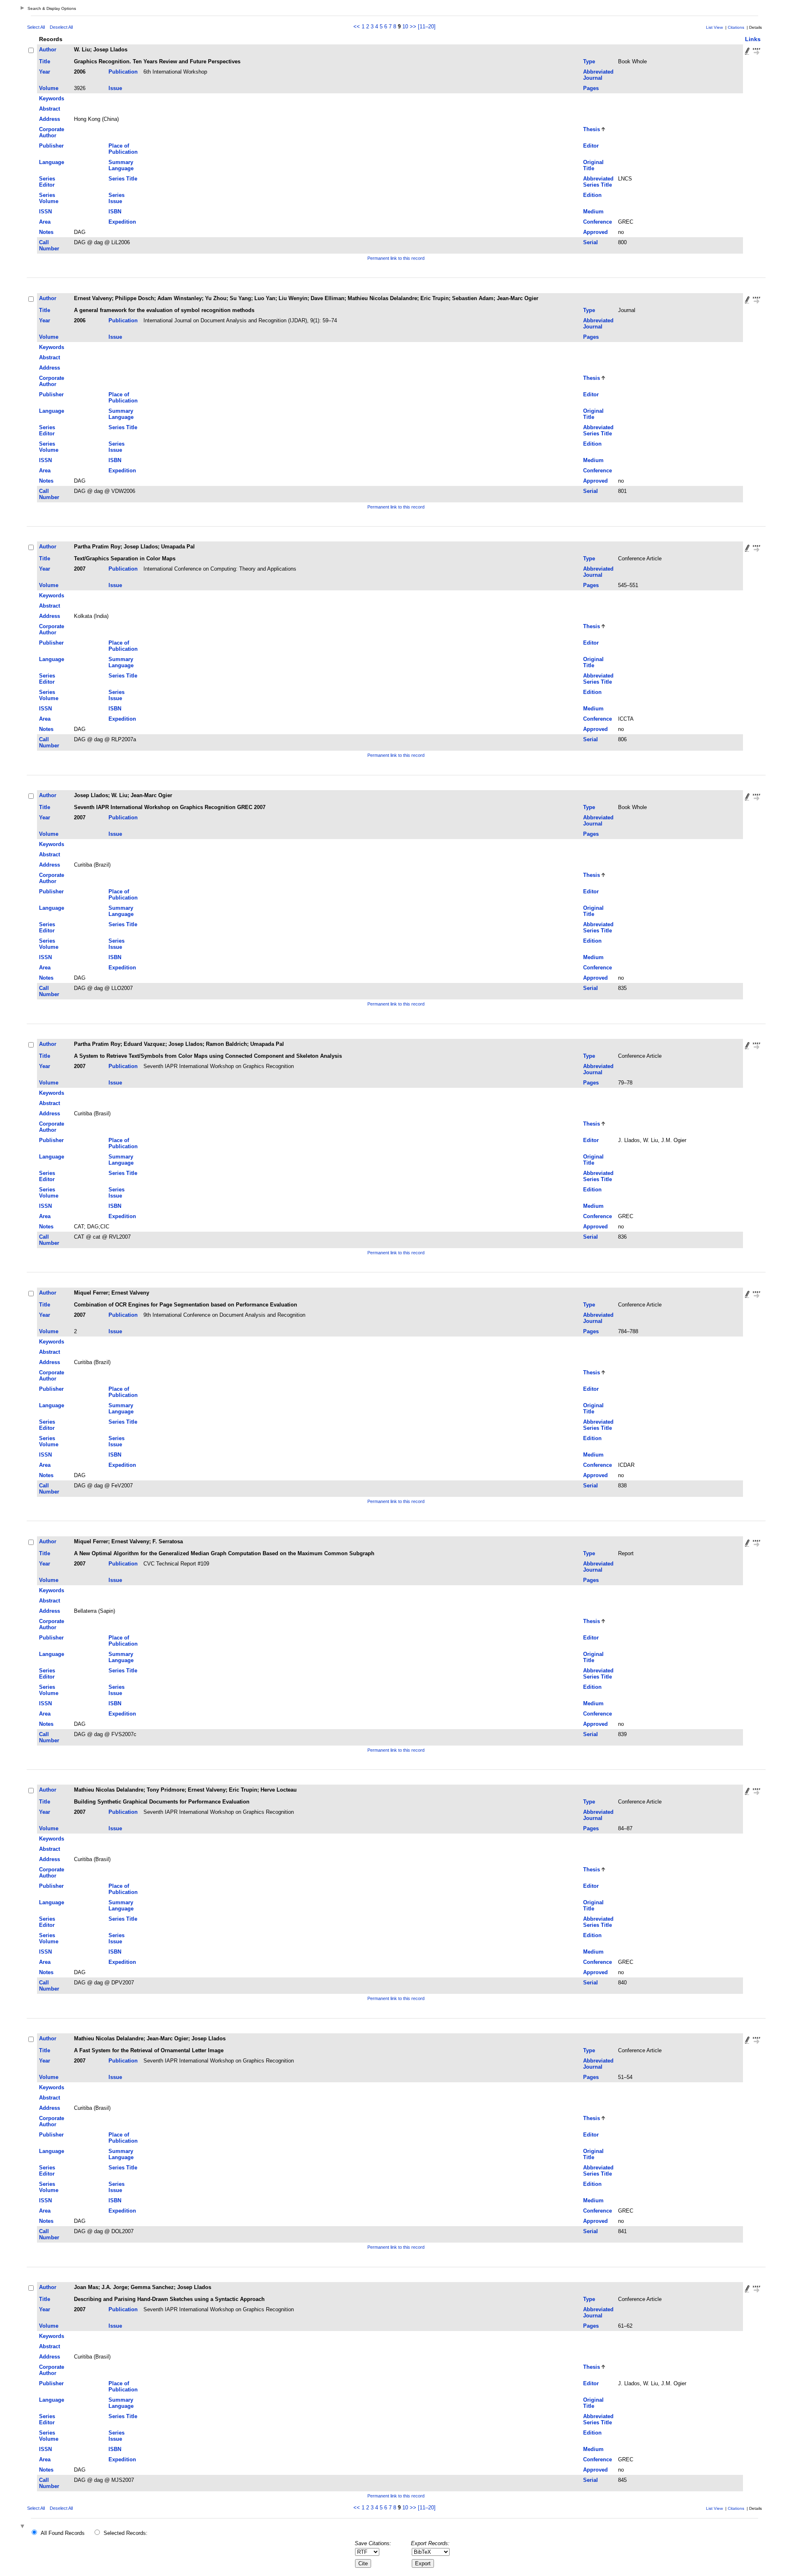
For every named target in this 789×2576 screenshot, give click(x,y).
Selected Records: (126, 2533)
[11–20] (427, 27)
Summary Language (121, 165)
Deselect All (61, 27)
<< (357, 27)
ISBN (115, 212)
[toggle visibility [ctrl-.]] (23, 2527)
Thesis (592, 129)
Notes (46, 232)
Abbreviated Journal (598, 75)
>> (413, 27)
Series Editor (47, 182)
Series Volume (49, 198)
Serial (591, 242)
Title (45, 61)
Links (753, 39)
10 (405, 27)
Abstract (50, 109)
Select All (36, 27)
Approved (595, 232)
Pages (591, 88)
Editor (591, 146)
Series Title (123, 179)
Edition (592, 195)
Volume (49, 88)
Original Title (593, 165)
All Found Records (63, 2533)
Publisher (51, 146)
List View (714, 27)
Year (45, 72)
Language (52, 162)
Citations (736, 27)
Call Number (49, 245)
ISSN (45, 212)
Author (48, 50)
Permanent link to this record (396, 258)
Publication (123, 72)
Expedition (122, 222)
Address (50, 119)
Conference (598, 222)
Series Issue (117, 198)
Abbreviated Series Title (598, 182)
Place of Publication (123, 149)
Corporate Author (52, 132)
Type (589, 61)
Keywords (52, 98)
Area (45, 222)
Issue (115, 88)
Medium (593, 212)
